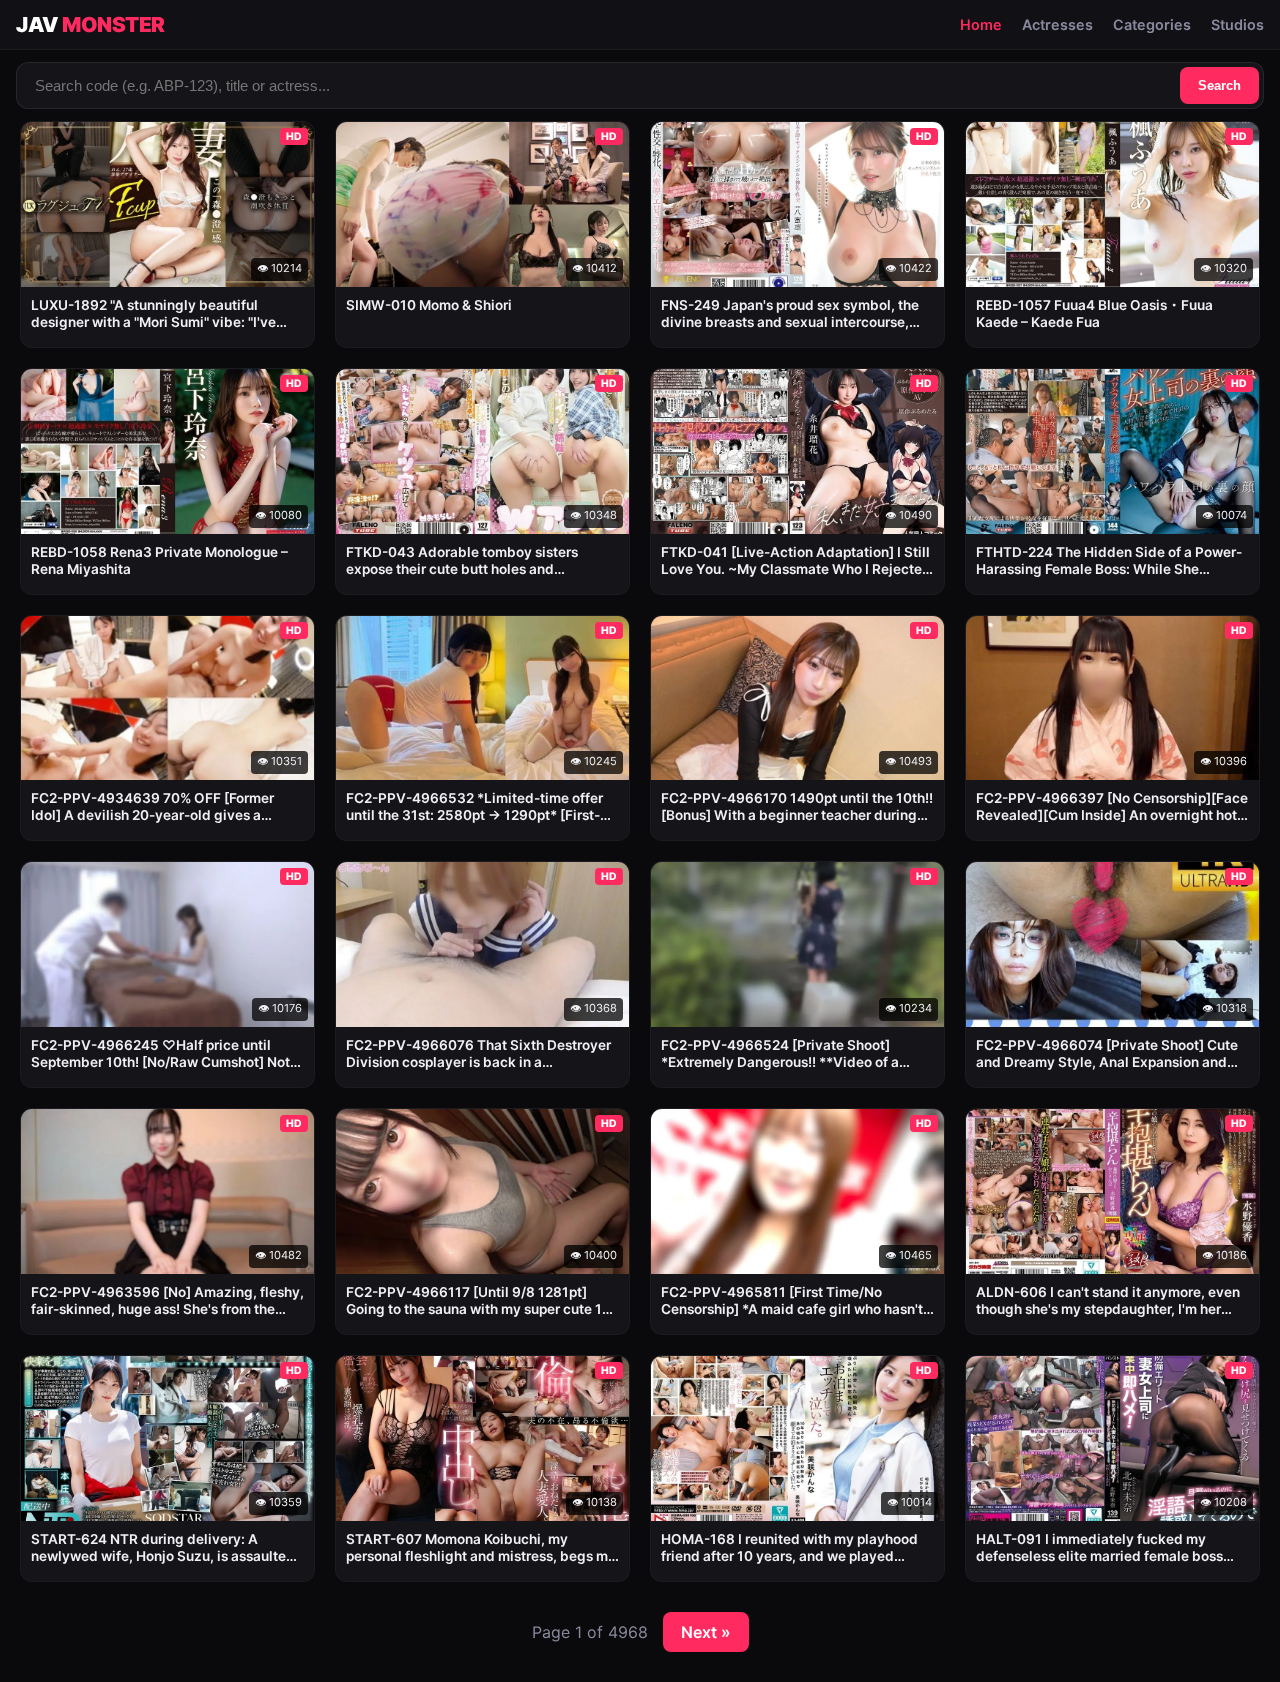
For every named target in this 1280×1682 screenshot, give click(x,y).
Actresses (1057, 24)
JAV (90, 24)
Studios (1237, 24)
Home (981, 24)
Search (1219, 85)
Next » (706, 1632)
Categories (1152, 24)
